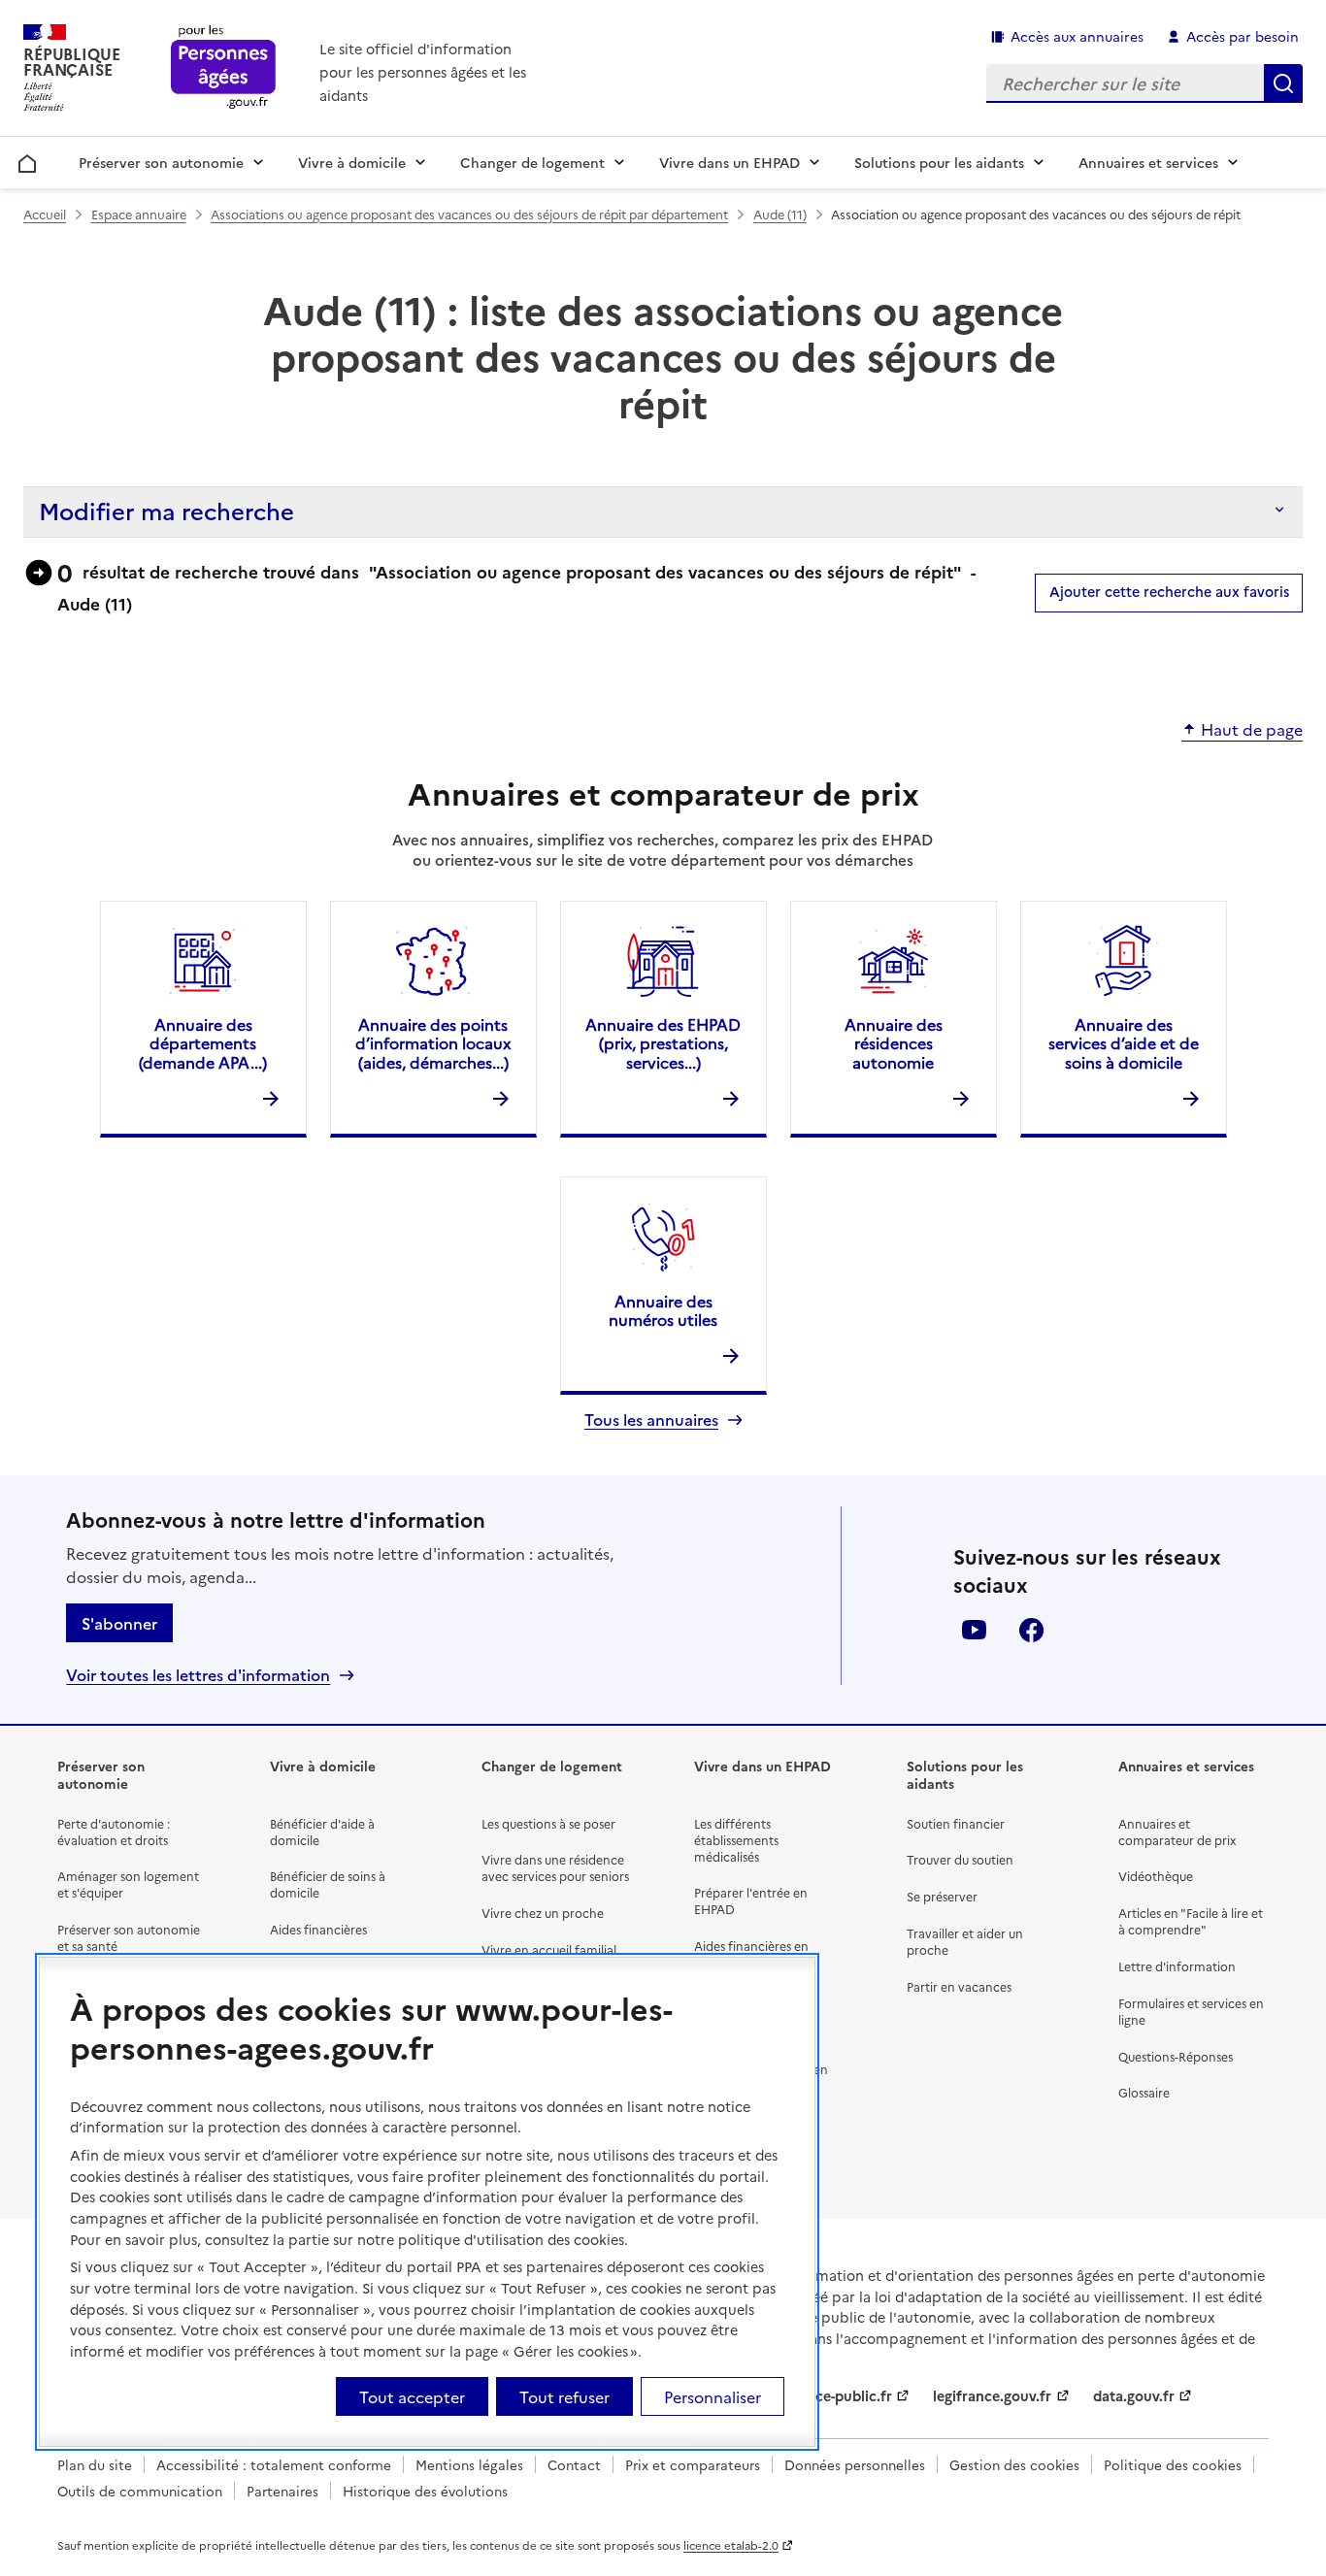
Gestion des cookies (1014, 2464)
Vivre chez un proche (543, 1913)
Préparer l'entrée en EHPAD (751, 1900)
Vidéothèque (1156, 1876)
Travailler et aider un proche (965, 1941)
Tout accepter (412, 2396)
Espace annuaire (139, 214)
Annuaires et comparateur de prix (1177, 1832)
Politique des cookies (1173, 2464)
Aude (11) (780, 214)
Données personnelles (855, 2464)
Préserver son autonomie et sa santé (129, 1937)
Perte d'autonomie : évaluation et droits (114, 1832)
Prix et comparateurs (693, 2464)
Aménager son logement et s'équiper (128, 1884)
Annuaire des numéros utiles (663, 1310)
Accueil (28, 160)
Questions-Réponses (1176, 2056)
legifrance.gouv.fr (992, 2395)
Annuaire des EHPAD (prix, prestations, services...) (663, 1042)
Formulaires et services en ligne (1191, 2011)
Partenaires (282, 2491)
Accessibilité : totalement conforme (274, 2464)
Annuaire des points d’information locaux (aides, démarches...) (433, 1042)
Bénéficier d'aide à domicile (322, 1832)
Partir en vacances (959, 1986)
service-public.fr (838, 2395)
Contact (574, 2464)
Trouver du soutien (960, 1859)
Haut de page (1252, 730)
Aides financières (318, 1929)
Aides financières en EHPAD (751, 1954)
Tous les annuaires (651, 1420)
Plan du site (95, 2464)
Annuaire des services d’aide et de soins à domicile (1124, 1042)
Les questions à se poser (548, 1823)
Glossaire (1144, 2092)
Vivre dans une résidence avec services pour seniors (555, 1867)
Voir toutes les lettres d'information (198, 1675)
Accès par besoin (1243, 36)
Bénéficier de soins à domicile (328, 1884)
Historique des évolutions (425, 2491)
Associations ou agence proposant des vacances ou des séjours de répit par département (469, 214)
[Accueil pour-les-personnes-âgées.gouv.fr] (224, 68)
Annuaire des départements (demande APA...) (203, 1042)
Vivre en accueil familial (549, 1949)
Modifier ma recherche (166, 510)
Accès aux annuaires (1077, 36)
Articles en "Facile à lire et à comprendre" (1191, 1921)
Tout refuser (564, 2396)
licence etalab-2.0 (731, 2545)
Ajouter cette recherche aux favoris (1169, 591)
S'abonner (119, 1623)
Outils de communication (140, 2491)
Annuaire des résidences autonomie (894, 1042)
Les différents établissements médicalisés (736, 1840)
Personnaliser (713, 2396)
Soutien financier (956, 1823)
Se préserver (942, 1896)
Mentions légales (469, 2464)
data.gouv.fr (1134, 2395)
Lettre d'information (1177, 1966)
